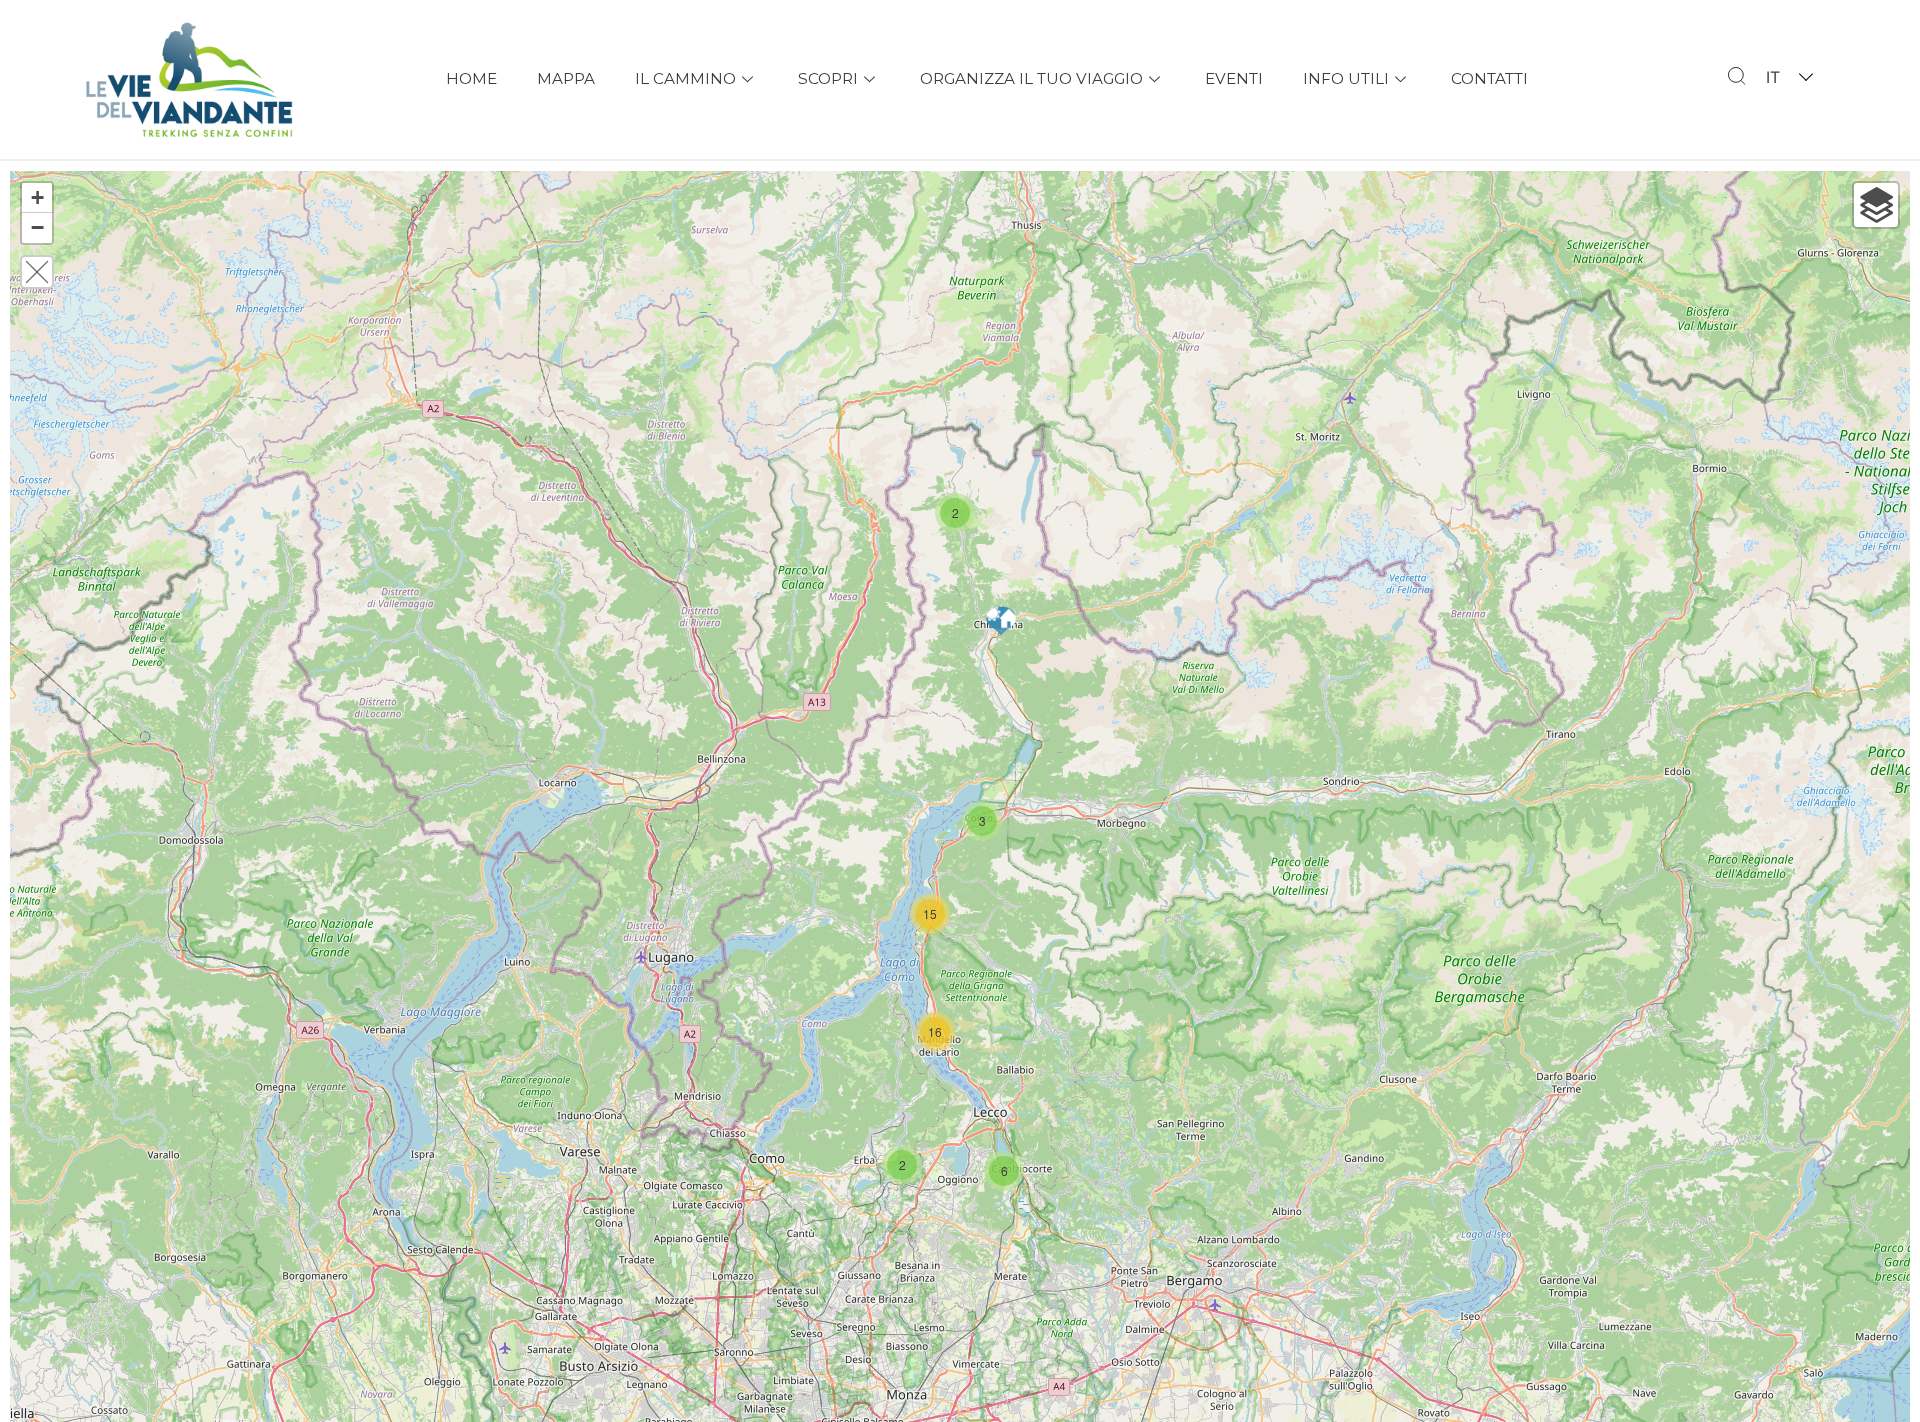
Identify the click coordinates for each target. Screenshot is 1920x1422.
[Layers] (1876, 205)
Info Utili (1346, 78)
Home (471, 78)
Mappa (566, 78)
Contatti (1489, 78)
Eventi (1234, 78)
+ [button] (37, 197)
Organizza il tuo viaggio (1031, 78)
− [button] (37, 227)
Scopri (828, 78)
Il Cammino (685, 78)
